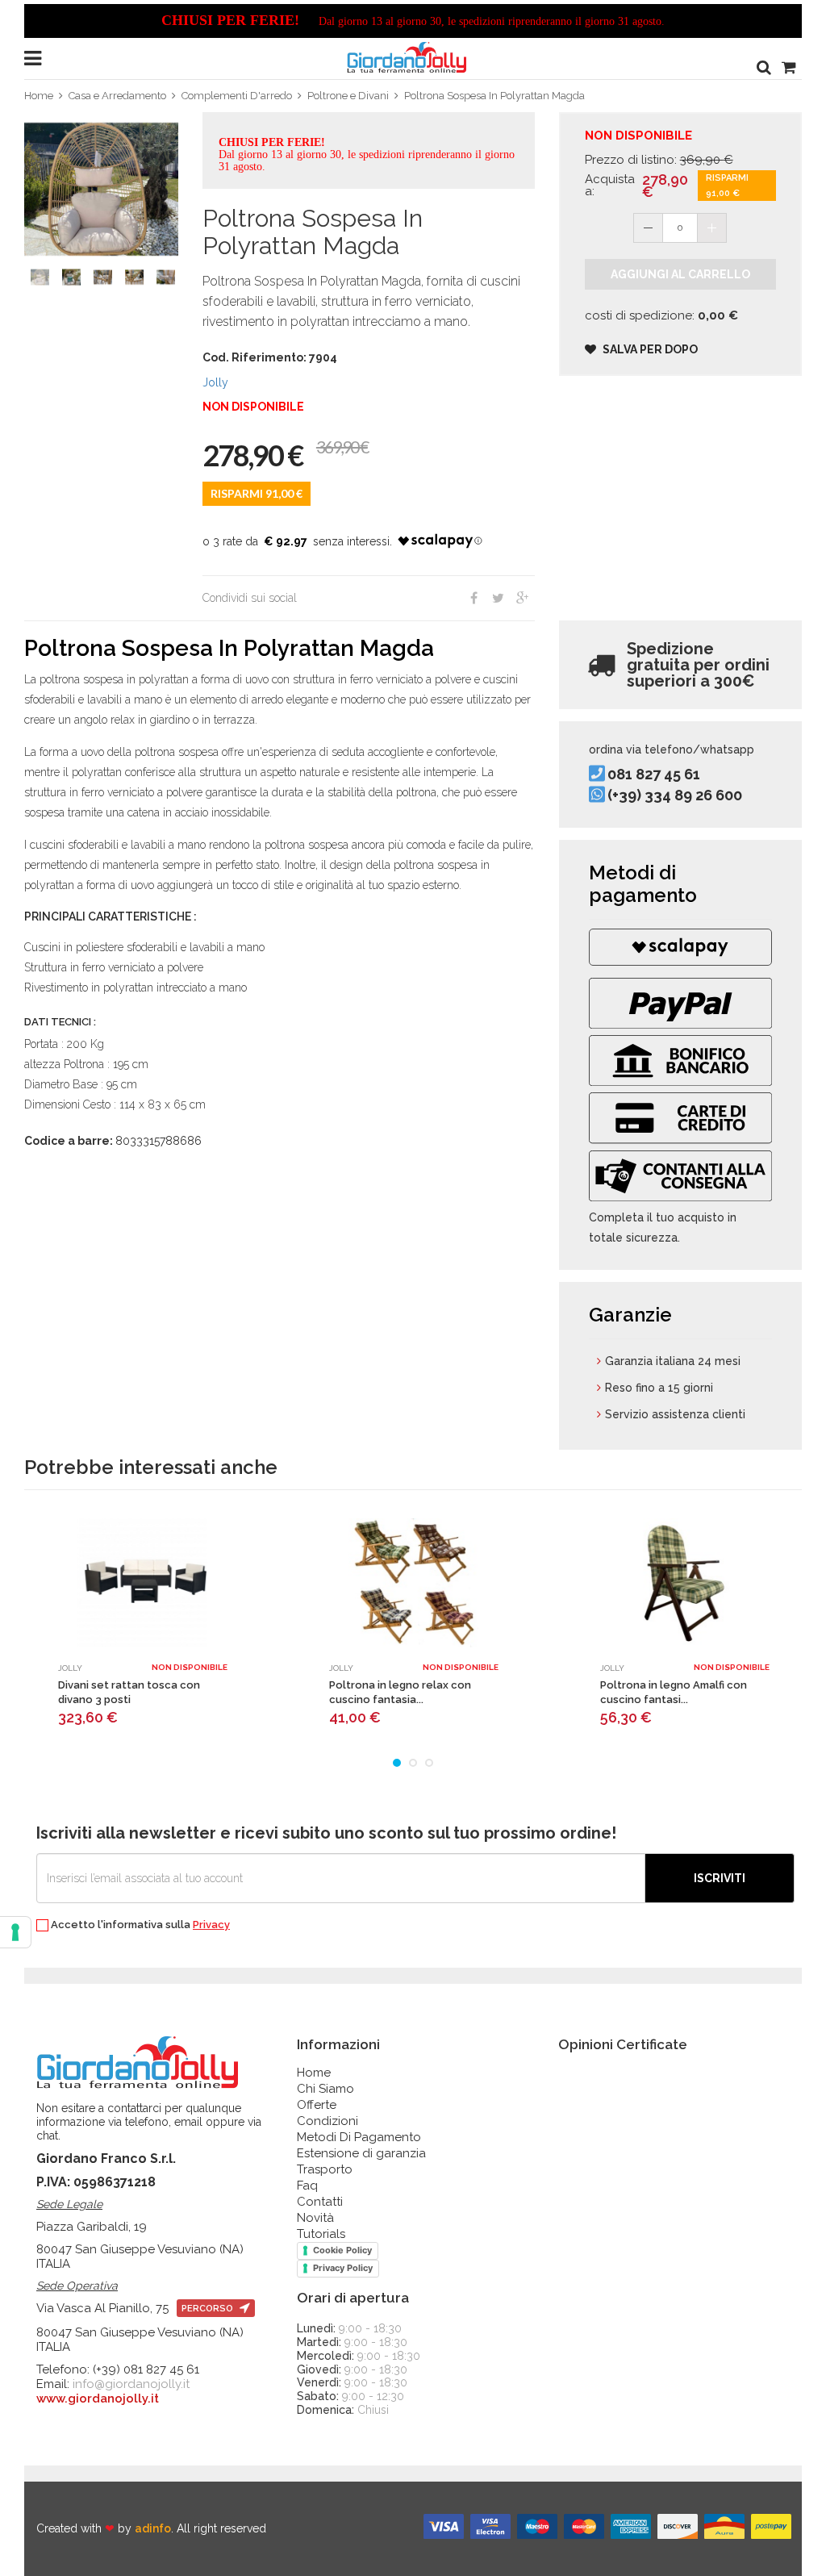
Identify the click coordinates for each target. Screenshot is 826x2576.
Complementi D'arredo (237, 96)
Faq (307, 2186)
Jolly (215, 382)
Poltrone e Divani (348, 96)
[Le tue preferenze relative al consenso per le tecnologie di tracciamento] (15, 1932)
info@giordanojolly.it (131, 2384)
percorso (209, 2309)
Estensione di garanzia (361, 2153)
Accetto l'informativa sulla (139, 1925)
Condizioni (327, 2121)
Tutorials (321, 2234)
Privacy (211, 1925)
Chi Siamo (325, 2089)
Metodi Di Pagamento (359, 2137)
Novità (315, 2218)
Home (39, 96)
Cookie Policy (342, 2250)
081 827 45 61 (654, 775)
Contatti (320, 2202)
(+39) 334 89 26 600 (675, 795)
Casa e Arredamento (117, 96)
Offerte (317, 2105)
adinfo (153, 2528)
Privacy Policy (343, 2268)
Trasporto (325, 2169)
